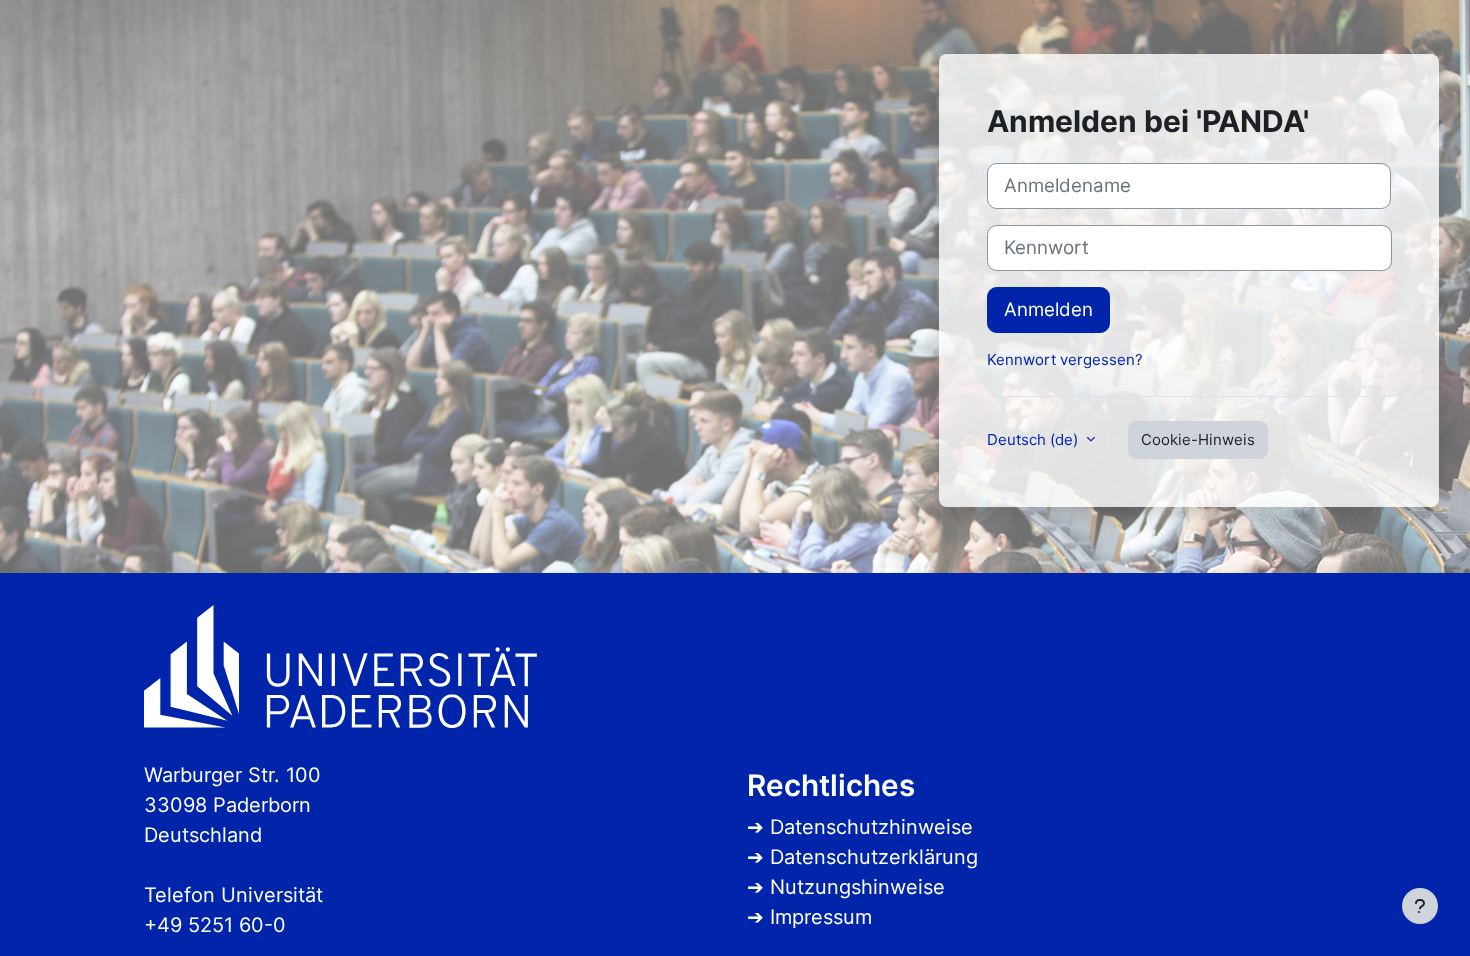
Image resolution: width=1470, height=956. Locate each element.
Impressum (821, 917)
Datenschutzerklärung (874, 857)
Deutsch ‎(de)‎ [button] (1034, 439)
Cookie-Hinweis (1198, 439)
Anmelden (1048, 309)
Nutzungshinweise (857, 887)
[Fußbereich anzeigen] (1420, 906)
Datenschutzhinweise (871, 827)
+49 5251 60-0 (215, 925)
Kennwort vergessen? (1065, 359)
